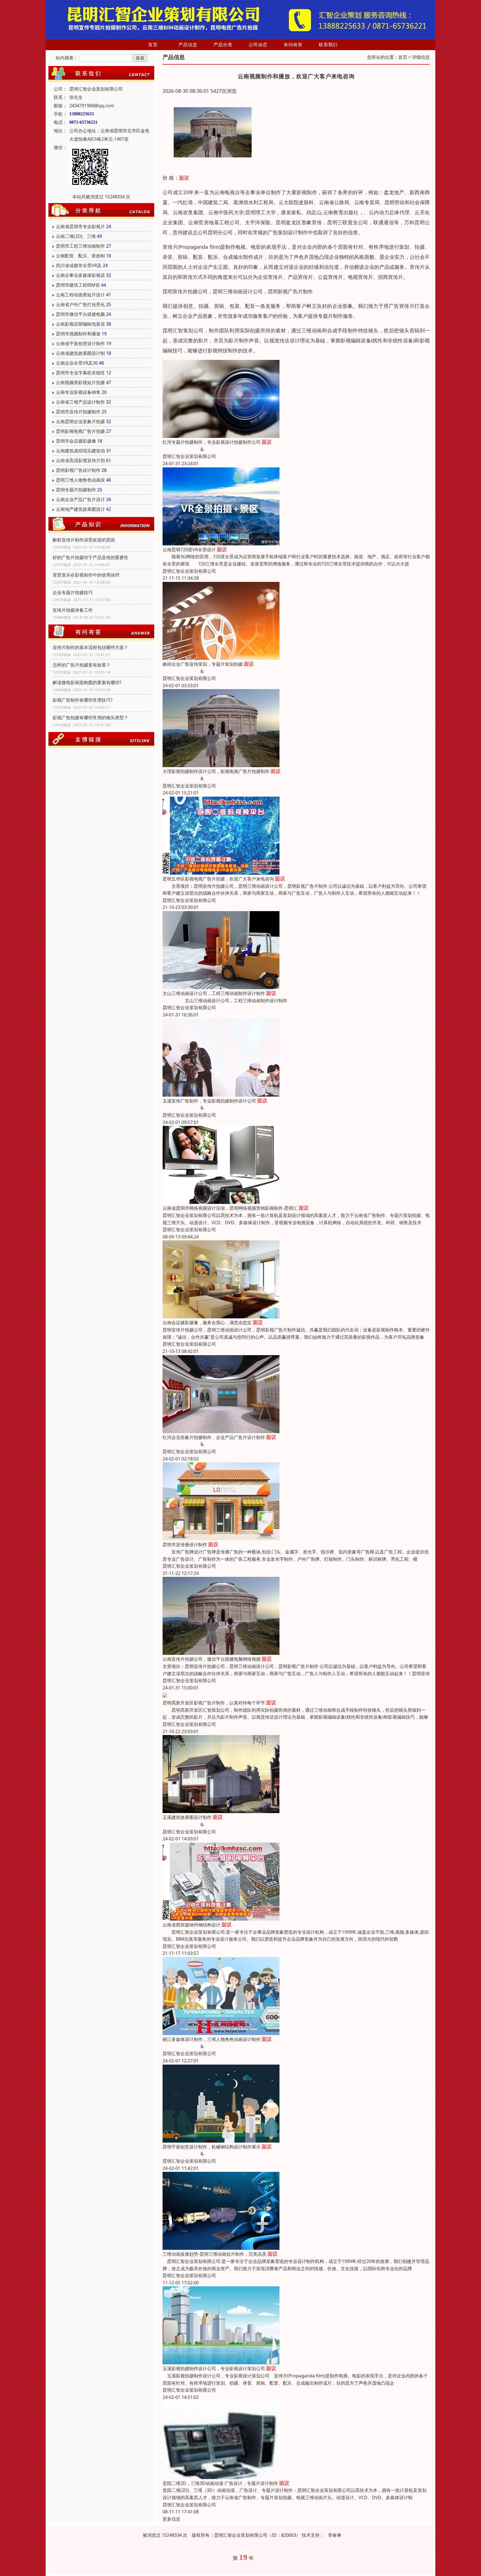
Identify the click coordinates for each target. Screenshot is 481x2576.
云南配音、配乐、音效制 (80, 256)
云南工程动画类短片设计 (80, 295)
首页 (153, 45)
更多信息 (171, 2519)
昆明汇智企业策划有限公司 (189, 456)
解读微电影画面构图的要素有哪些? (87, 682)
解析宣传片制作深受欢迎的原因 (84, 540)
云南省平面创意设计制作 (80, 343)
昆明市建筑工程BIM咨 (78, 285)
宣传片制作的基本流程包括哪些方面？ (90, 647)
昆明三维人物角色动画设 (80, 480)
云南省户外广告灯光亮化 (80, 304)
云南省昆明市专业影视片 (80, 226)
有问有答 (293, 45)
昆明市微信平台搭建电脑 (80, 314)
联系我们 (328, 45)
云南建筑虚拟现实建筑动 (80, 451)
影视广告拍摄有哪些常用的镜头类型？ (90, 718)
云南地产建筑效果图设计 (80, 509)
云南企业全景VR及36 (77, 363)
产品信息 (188, 45)
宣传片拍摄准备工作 (73, 610)
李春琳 (335, 2535)
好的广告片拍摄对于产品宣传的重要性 (90, 557)
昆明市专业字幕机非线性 (80, 373)
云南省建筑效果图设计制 (80, 353)
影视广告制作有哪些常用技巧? (83, 700)
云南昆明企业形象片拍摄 (80, 421)
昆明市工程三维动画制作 (80, 246)
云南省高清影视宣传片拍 (80, 460)
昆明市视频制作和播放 (78, 334)
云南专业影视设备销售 (78, 392)
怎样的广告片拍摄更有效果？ (82, 665)
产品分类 (223, 45)
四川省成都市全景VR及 (79, 265)
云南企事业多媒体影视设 (80, 275)
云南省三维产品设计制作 (80, 402)
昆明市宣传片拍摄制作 (78, 412)
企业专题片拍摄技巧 (73, 592)
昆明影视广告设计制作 (78, 470)
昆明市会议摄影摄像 (76, 441)
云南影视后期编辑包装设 (80, 324)
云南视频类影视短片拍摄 (80, 382)
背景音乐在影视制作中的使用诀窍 (86, 575)
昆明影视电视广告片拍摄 (80, 431)
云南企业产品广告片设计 (80, 499)
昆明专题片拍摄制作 (76, 490)
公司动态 (258, 45)
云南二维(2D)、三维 (76, 236)
